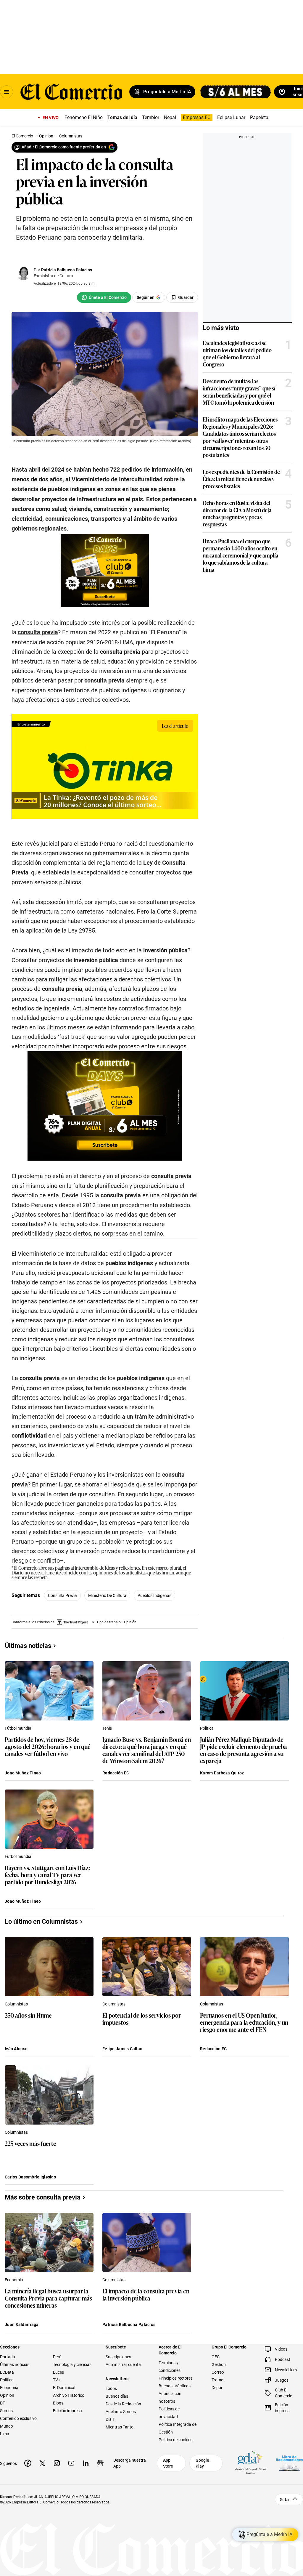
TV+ (57, 2380)
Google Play (202, 2463)
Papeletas (260, 117)
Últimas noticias (15, 2364)
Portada (8, 2357)
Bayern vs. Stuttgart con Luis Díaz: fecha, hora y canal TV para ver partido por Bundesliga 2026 (47, 1875)
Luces (58, 2372)
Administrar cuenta (123, 2364)
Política (207, 1728)
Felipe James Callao (122, 2049)
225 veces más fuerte (30, 2144)
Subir (285, 2500)
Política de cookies (175, 2440)
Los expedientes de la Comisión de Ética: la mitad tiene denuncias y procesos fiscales (241, 479)
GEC (216, 2357)
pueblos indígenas (154, 1595)
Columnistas (16, 2004)
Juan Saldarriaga (22, 2325)
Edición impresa (67, 2411)
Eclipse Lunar (231, 117)
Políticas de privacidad (169, 2413)
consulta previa (62, 1595)
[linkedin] (86, 2463)
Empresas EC (197, 117)
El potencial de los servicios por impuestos (142, 2019)
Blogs (58, 2403)
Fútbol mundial (18, 1728)
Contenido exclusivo (18, 2418)
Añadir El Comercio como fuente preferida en (64, 147)
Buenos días (117, 2396)
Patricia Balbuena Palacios (67, 270)
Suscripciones (118, 2357)
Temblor (151, 117)
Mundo (7, 2426)
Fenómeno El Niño (84, 117)
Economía (14, 2280)
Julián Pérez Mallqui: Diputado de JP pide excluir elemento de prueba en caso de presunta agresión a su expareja (244, 1750)
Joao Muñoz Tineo (23, 1773)
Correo (218, 2372)
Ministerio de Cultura (107, 1595)
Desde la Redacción (123, 2404)
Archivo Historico (69, 2395)
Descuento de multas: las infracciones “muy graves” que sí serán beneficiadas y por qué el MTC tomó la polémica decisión (239, 392)
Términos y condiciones (170, 2367)
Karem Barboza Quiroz (222, 1773)
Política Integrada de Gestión (178, 2428)
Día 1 (110, 2419)
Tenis (107, 1728)
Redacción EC (116, 1773)
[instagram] (57, 2463)
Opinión (7, 2395)
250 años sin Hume (28, 2015)
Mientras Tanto (120, 2427)
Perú (57, 2357)
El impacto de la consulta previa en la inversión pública (146, 2295)
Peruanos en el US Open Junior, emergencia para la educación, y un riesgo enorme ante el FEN (244, 2022)
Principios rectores (176, 2378)
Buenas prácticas (175, 2386)
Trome (217, 2380)
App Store (168, 2463)
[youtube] (71, 2463)
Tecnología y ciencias (72, 2364)
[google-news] (100, 2463)
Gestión (219, 2364)
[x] (42, 2463)
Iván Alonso (16, 2049)
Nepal (170, 117)
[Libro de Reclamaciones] (289, 2463)
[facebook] (28, 2463)
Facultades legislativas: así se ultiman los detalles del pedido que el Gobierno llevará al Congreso (237, 353)
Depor (217, 2388)
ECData (7, 2372)
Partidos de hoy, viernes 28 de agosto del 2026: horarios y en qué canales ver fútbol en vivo (48, 1747)
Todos (111, 2388)
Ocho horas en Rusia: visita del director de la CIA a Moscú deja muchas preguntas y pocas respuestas (237, 513)
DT (3, 2403)
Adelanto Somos (121, 2412)
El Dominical (64, 2388)
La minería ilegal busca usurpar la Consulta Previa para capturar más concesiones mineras (48, 2298)
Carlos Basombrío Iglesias (30, 2177)
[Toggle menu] (7, 92)
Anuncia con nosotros (170, 2397)
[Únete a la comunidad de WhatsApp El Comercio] (104, 297)
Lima (5, 2434)
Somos (6, 2411)
